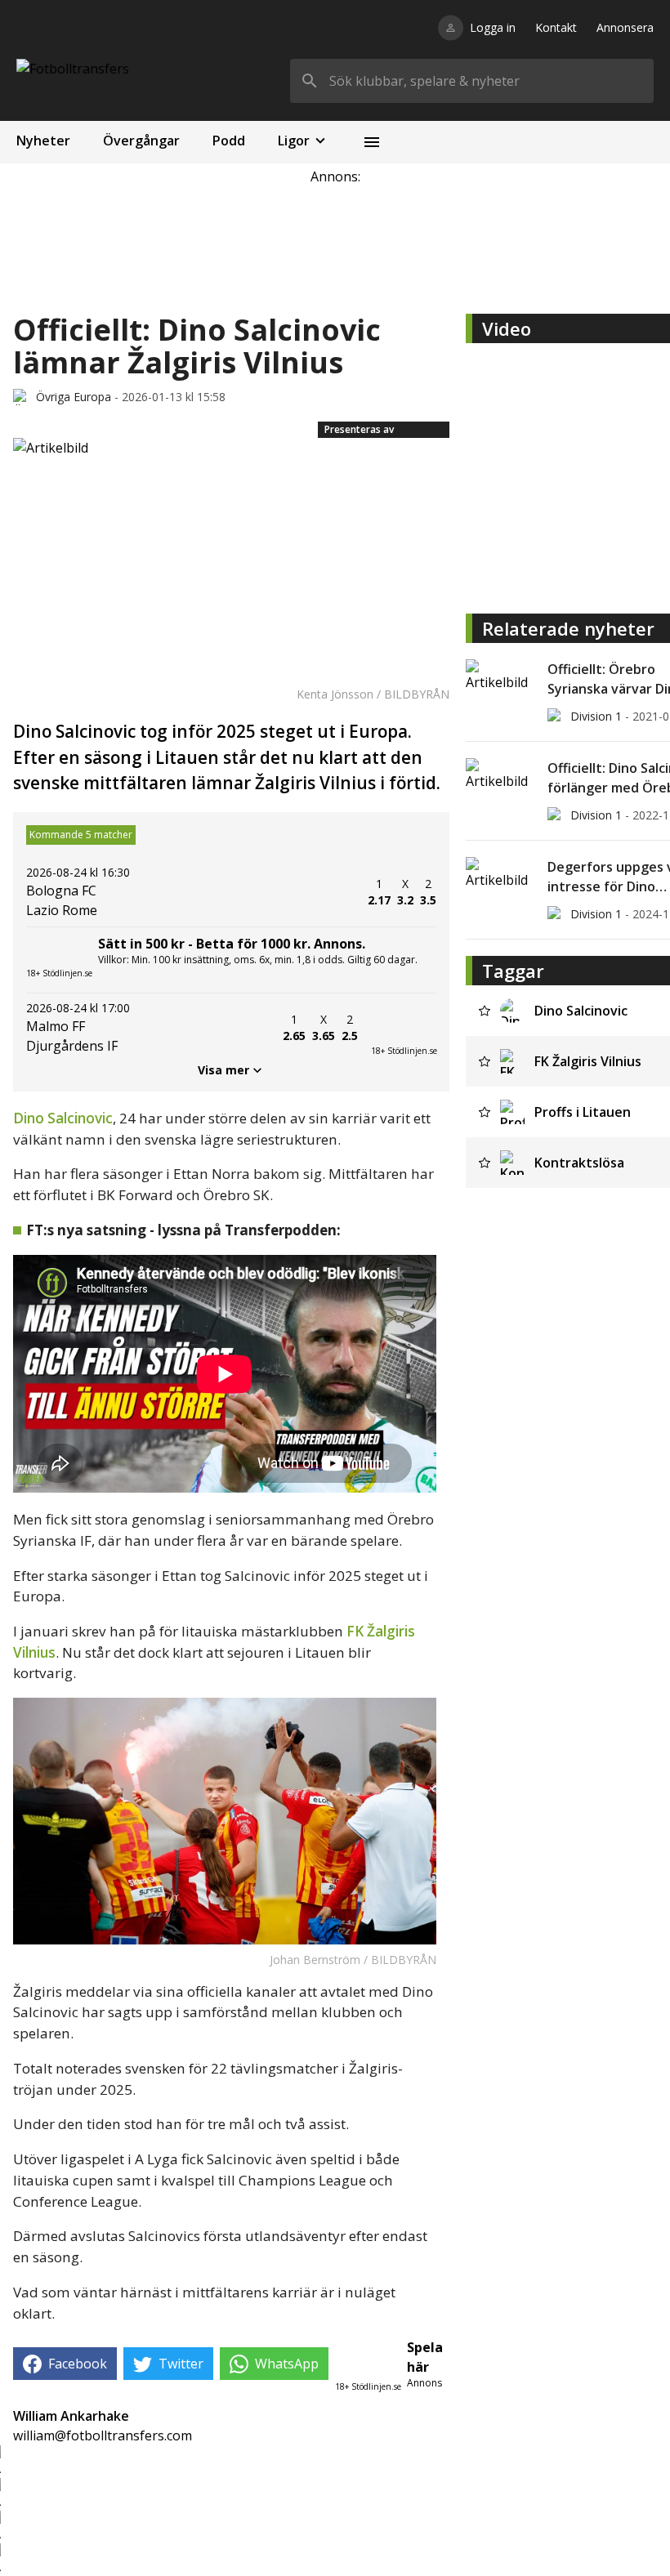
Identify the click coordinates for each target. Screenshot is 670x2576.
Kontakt (556, 27)
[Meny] (372, 142)
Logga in (493, 27)
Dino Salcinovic (63, 1118)
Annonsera (625, 27)
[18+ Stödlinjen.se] (404, 1028)
